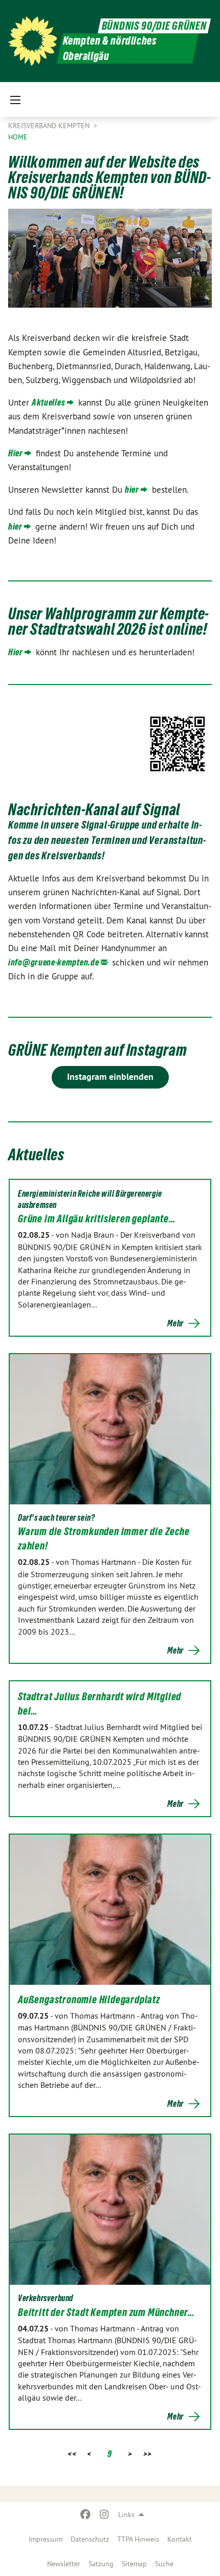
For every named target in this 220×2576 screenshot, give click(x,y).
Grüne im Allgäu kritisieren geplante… (97, 1219)
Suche (164, 2564)
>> (148, 2454)
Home (18, 137)
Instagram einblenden (110, 1076)
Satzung (101, 2564)
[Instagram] (104, 2514)
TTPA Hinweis (138, 2539)
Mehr (175, 1323)
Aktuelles (48, 402)
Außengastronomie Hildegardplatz (89, 2000)
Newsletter (64, 2564)
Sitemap (134, 2564)
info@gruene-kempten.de (53, 962)
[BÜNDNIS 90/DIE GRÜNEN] (33, 41)
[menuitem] (46, 2539)
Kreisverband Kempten (50, 126)
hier (132, 489)
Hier (16, 453)
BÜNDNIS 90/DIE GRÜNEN (154, 26)
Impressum (46, 2539)
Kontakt (180, 2539)
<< (72, 2454)
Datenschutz (90, 2539)
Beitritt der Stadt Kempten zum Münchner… (106, 2312)
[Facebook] (86, 2514)
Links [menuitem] (126, 2514)
